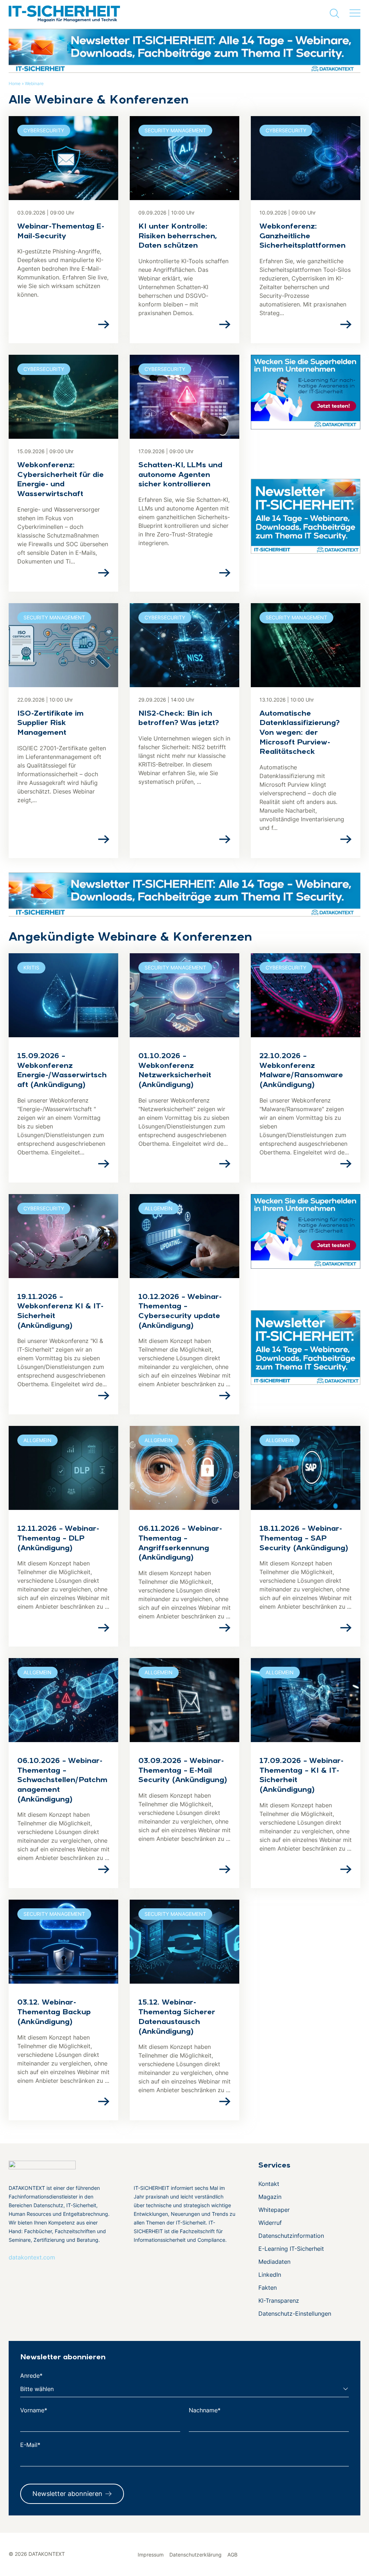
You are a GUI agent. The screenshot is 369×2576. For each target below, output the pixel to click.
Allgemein (159, 1208)
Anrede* (31, 2376)
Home (15, 83)
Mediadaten (274, 2262)
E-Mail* (30, 2445)
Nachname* (205, 2410)
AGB (232, 2555)
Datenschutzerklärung (195, 2555)
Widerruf (270, 2223)
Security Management (175, 130)
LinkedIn (270, 2275)
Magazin (270, 2197)
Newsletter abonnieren (67, 2494)
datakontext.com (32, 2257)
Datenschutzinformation (291, 2236)
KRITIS (31, 967)
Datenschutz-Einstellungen (295, 2314)
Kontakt (269, 2184)
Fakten (268, 2288)
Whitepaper (274, 2210)
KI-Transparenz (279, 2301)
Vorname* (34, 2410)
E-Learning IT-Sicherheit (291, 2249)
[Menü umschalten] (355, 13)
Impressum (151, 2555)
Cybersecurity (44, 130)
